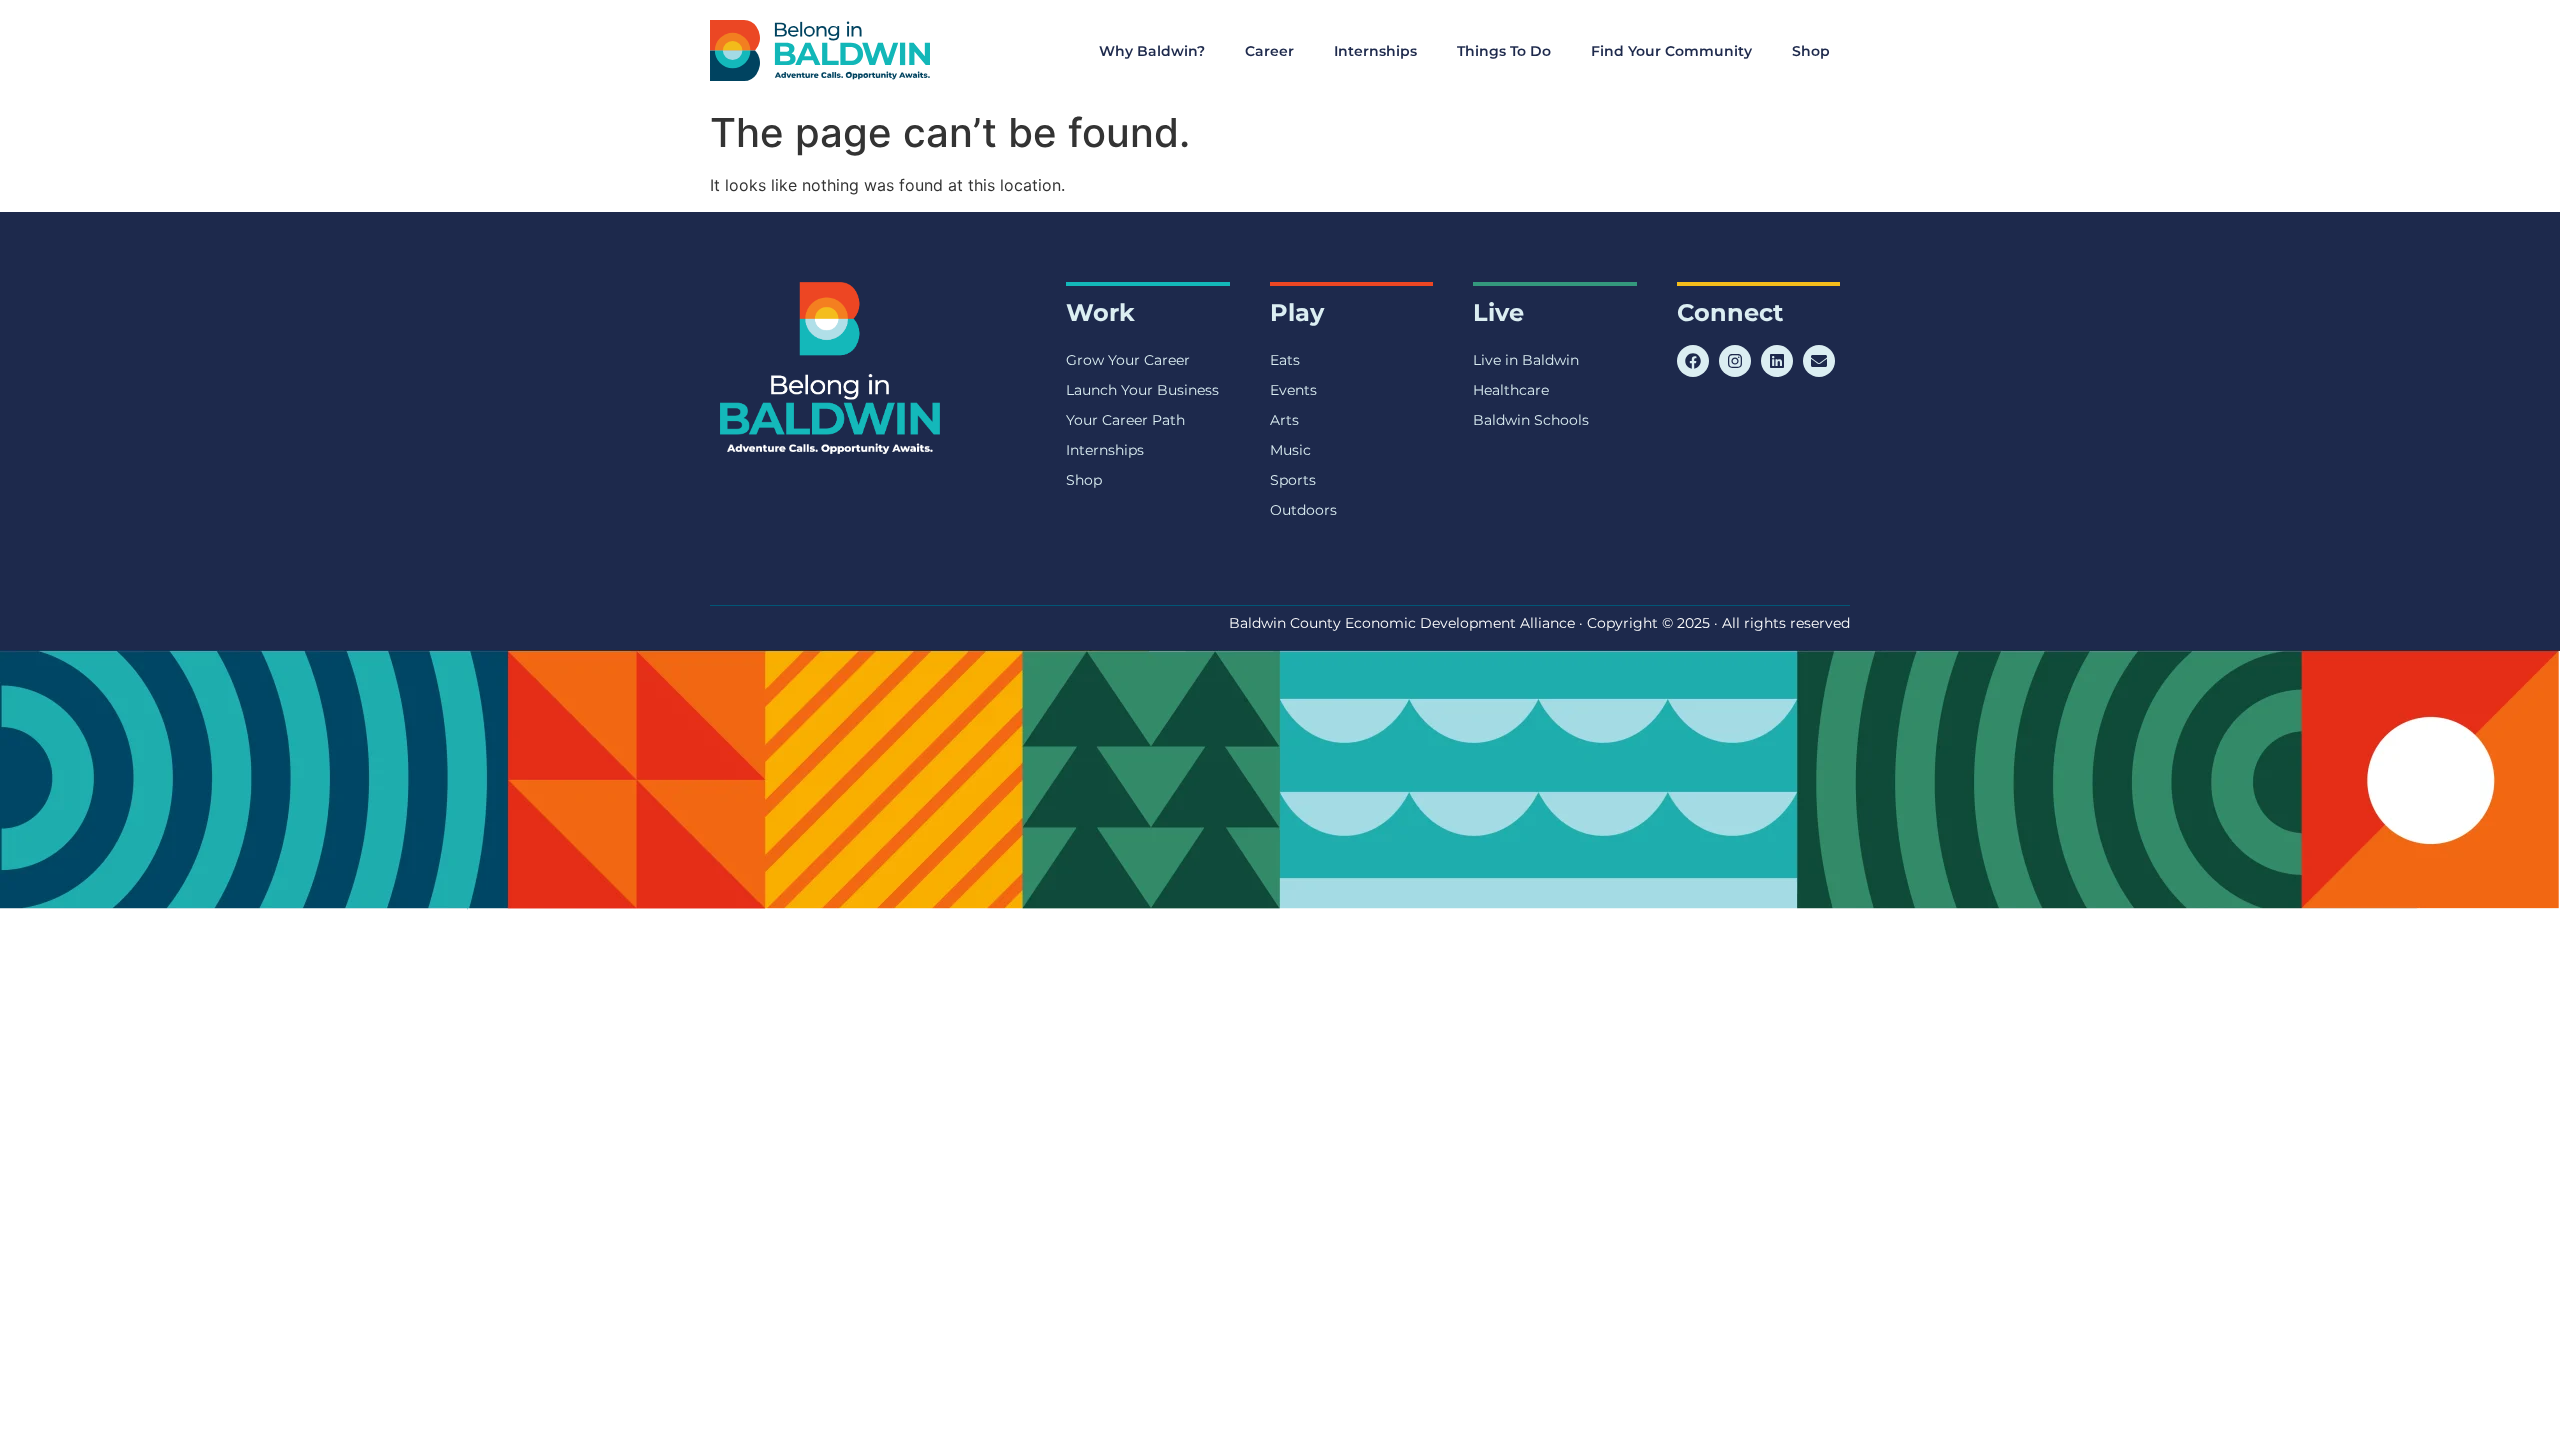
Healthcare (1511, 390)
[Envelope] (1819, 361)
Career (1269, 51)
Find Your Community (1671, 51)
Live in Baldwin (1526, 360)
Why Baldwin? (1152, 51)
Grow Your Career (1128, 360)
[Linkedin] (1777, 361)
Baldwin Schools (1531, 420)
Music (1290, 450)
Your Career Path (1125, 420)
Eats (1285, 360)
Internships (1375, 51)
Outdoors (1303, 510)
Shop (1811, 51)
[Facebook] (1693, 361)
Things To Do (1504, 51)
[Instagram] (1735, 361)
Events (1293, 390)
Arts (1284, 420)
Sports (1293, 480)
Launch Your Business (1142, 390)
